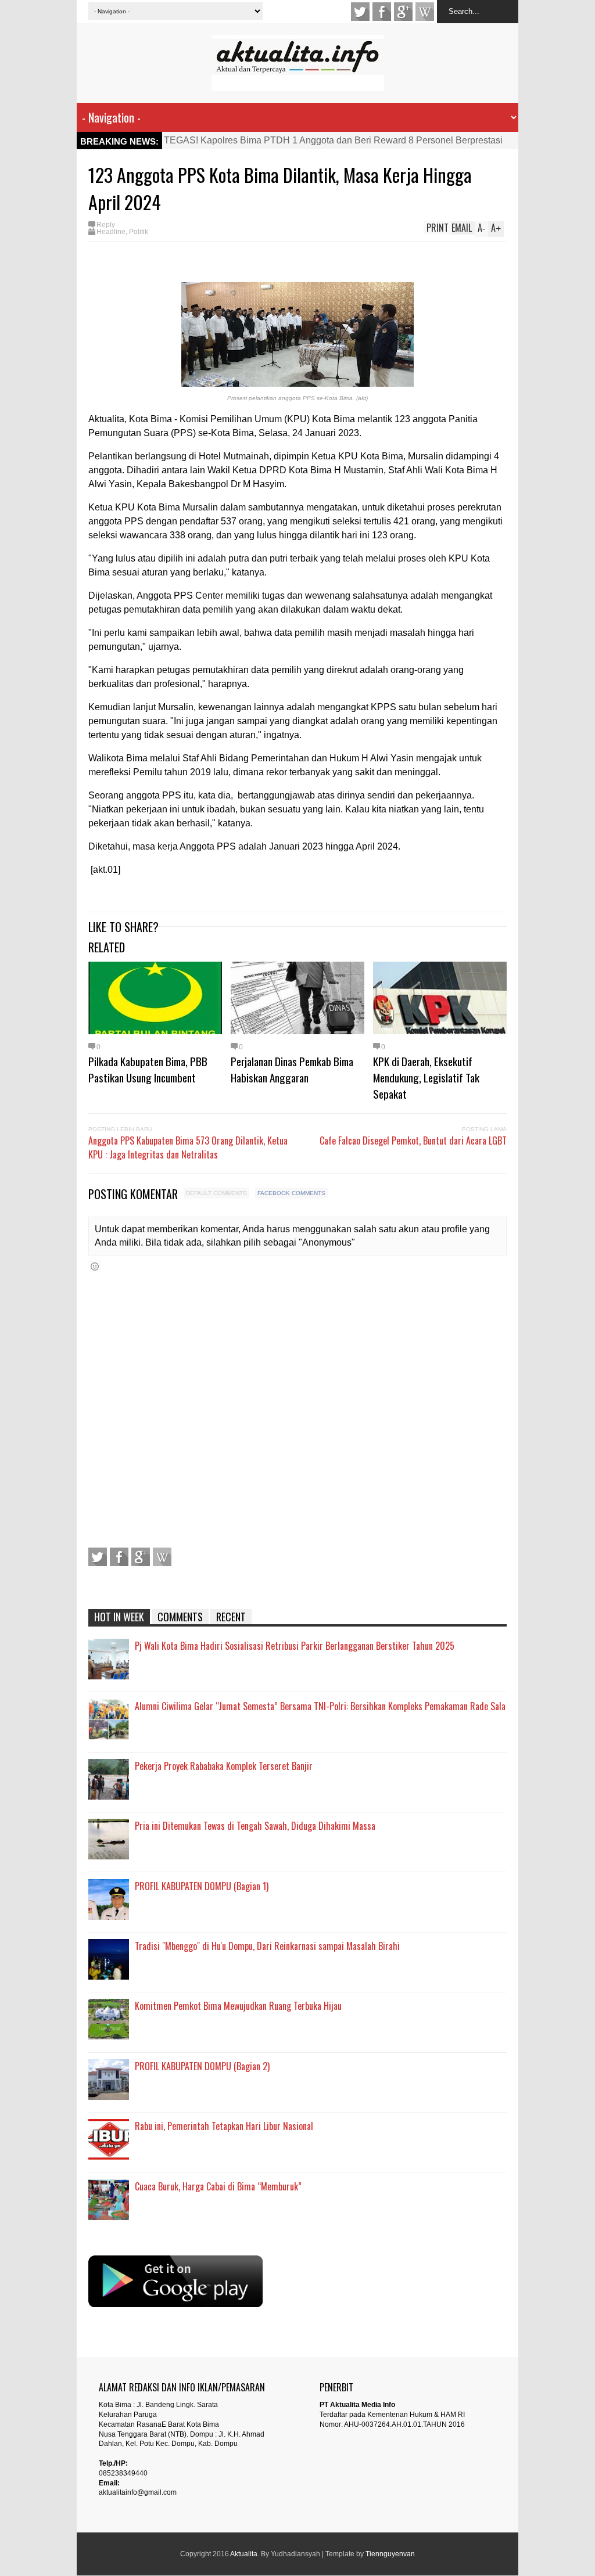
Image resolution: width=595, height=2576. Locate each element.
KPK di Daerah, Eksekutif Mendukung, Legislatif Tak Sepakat (426, 1077)
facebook (382, 12)
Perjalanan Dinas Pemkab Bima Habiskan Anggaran (292, 1069)
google (403, 12)
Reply (106, 225)
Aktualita (244, 2554)
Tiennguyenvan (390, 2554)
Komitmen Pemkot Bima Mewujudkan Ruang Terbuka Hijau (238, 2006)
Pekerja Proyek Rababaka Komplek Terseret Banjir (224, 1766)
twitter (360, 12)
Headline (111, 232)
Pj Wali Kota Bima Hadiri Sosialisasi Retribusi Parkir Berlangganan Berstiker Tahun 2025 (295, 1646)
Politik (139, 232)
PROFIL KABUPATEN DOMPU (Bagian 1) (202, 1886)
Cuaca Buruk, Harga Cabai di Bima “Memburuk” (218, 2186)
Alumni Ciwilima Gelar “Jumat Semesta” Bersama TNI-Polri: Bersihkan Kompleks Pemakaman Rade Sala (320, 1706)
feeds (425, 12)
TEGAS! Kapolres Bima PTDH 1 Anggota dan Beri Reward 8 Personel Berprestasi (333, 140)
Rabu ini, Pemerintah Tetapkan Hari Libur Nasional (224, 2126)
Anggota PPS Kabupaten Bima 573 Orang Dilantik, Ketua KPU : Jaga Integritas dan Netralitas (188, 1147)
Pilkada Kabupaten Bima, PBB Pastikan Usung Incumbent (148, 1069)
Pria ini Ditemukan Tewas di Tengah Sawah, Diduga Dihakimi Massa (255, 1826)
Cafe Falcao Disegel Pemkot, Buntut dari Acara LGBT (413, 1141)
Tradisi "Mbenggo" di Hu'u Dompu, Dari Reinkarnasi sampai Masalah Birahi (267, 1946)
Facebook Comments (291, 1193)
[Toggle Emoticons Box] (95, 1266)
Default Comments (216, 1193)
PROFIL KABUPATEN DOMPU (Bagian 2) (202, 2066)
